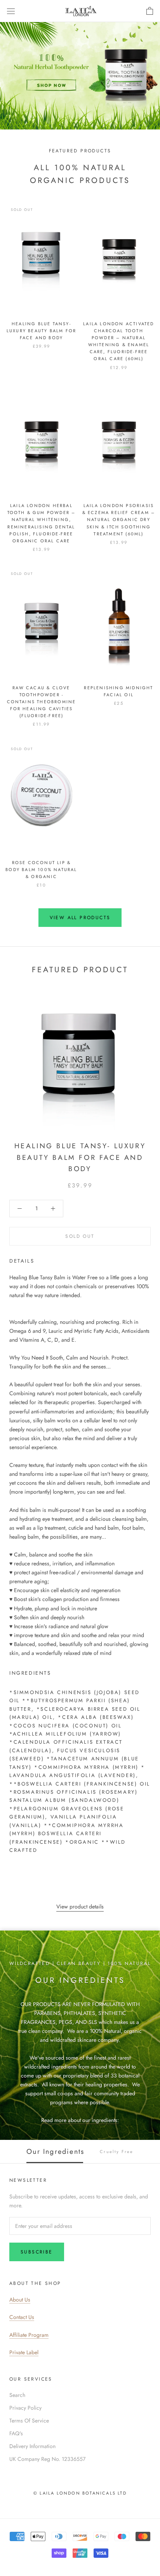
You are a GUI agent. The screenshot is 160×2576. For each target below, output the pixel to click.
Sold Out (80, 1236)
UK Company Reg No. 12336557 (47, 2459)
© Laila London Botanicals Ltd (80, 2493)
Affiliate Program (29, 2335)
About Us (20, 2300)
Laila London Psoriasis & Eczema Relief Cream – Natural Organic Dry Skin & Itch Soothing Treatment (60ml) (119, 520)
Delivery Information (32, 2446)
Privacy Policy (25, 2408)
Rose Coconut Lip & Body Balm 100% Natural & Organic (41, 870)
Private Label (24, 2352)
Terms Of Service (29, 2421)
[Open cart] (150, 11)
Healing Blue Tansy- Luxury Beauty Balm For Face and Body (41, 331)
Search (17, 2395)
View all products (80, 918)
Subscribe (37, 2252)
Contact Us (22, 2317)
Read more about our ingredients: (80, 2120)
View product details (80, 1907)
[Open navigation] (11, 11)
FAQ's (16, 2433)
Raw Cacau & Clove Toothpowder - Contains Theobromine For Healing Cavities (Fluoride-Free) (42, 702)
